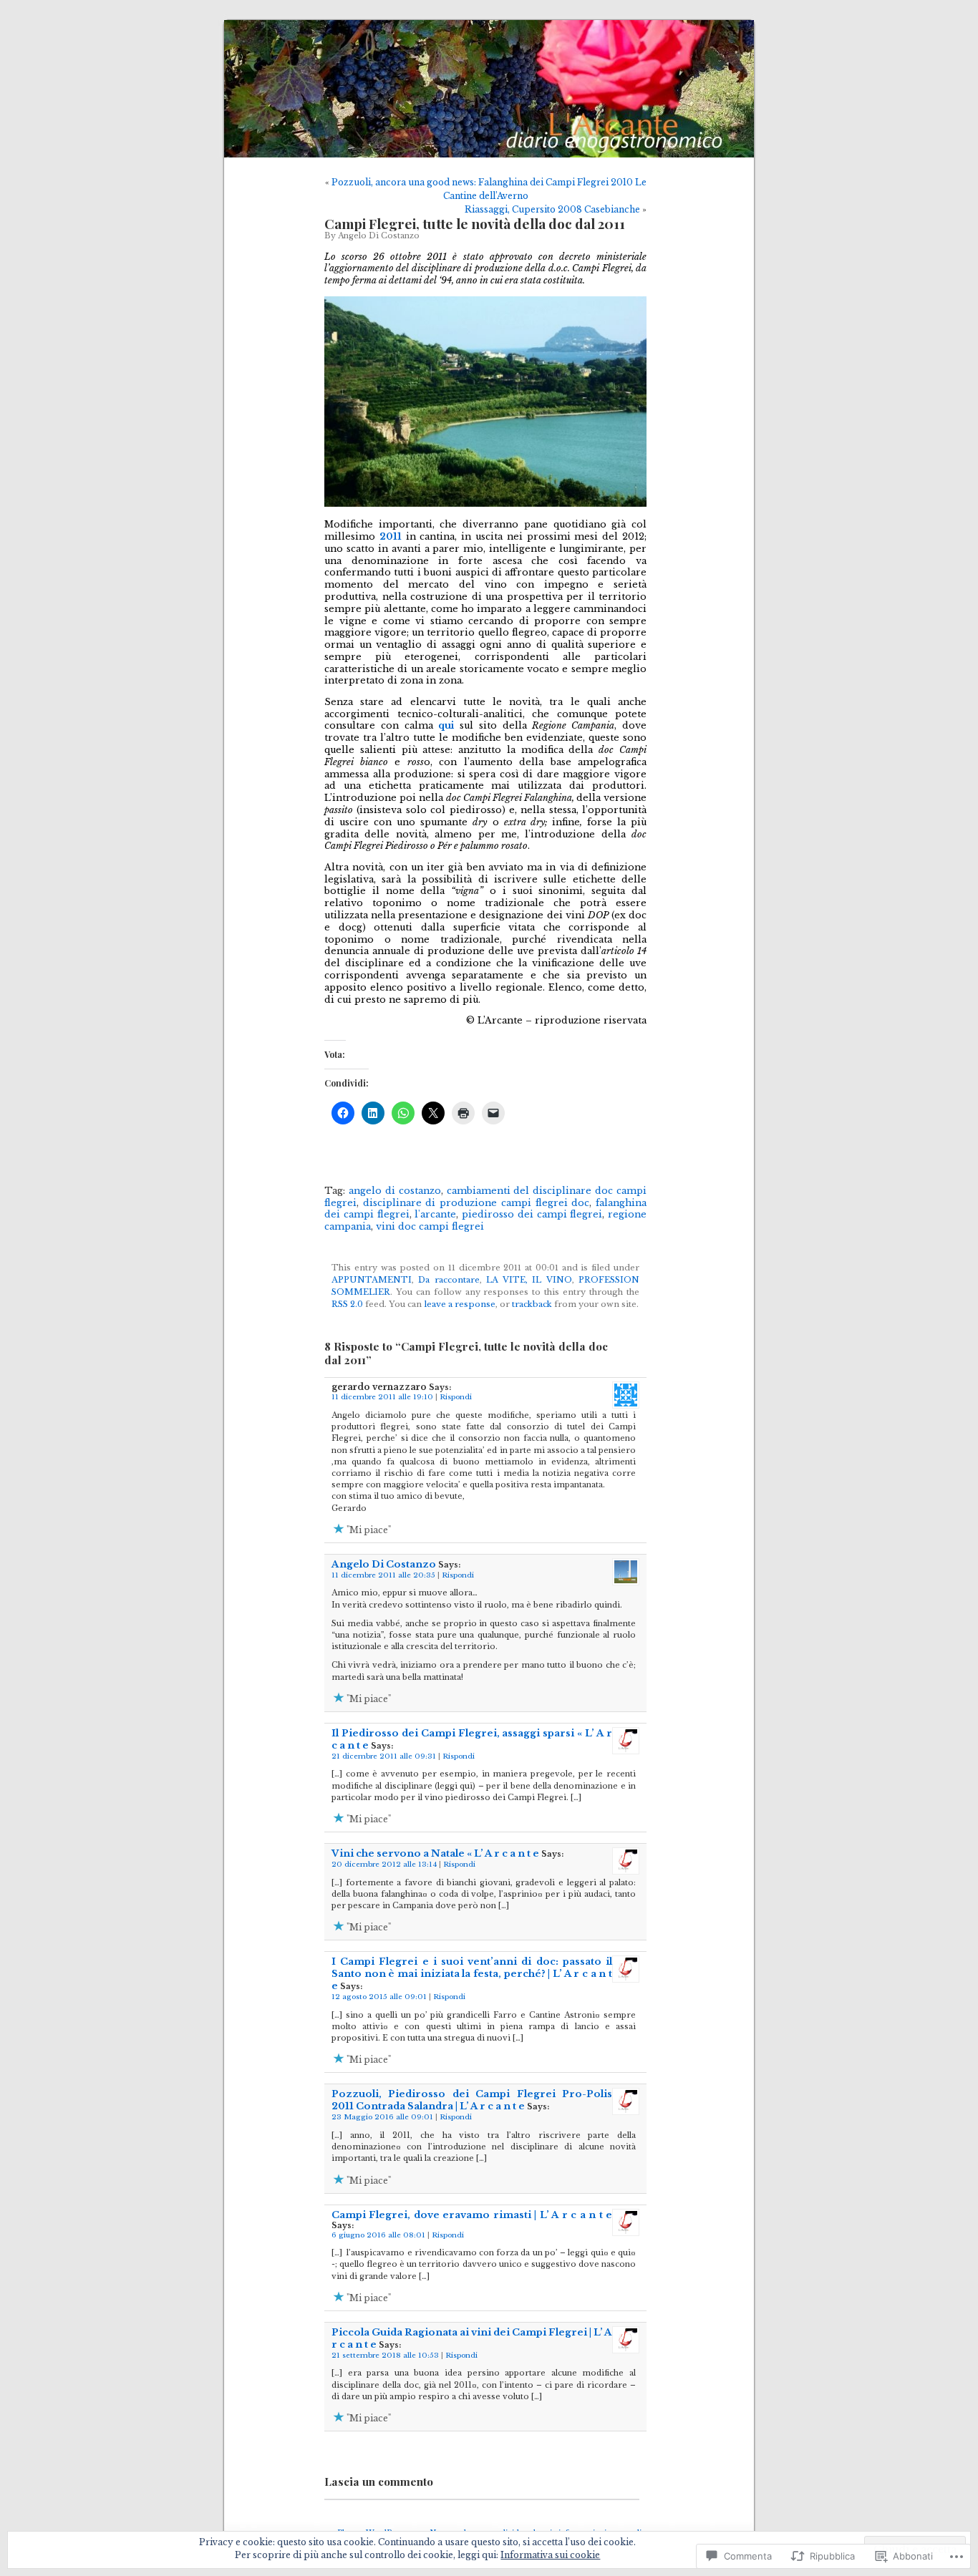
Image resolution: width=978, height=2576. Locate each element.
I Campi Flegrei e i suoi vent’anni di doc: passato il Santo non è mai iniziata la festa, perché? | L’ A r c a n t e (472, 1974)
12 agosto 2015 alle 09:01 (379, 1997)
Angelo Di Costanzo (379, 236)
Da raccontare (449, 1280)
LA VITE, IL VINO (529, 1280)
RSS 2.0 (347, 1304)
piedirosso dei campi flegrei (532, 1214)
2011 (391, 536)
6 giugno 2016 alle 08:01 (378, 2235)
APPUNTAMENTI (372, 1280)
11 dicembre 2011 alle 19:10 (382, 1397)
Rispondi (456, 1397)
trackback (532, 1304)
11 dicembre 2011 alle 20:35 (383, 1575)
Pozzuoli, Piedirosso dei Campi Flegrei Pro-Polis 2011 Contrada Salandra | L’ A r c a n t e (472, 2100)
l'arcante (435, 1214)
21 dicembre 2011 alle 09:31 (384, 1756)
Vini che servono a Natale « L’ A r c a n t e (435, 1853)
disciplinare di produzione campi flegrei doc (476, 1203)
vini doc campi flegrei (430, 1226)
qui (446, 725)
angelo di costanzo (395, 1191)
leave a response (460, 1304)
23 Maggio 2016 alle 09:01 (382, 2117)
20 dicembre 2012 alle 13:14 (384, 1865)
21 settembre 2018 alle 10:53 (385, 2356)
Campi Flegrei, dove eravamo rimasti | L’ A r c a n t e (472, 2215)
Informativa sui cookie (550, 2555)
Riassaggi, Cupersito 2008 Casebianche (552, 209)
